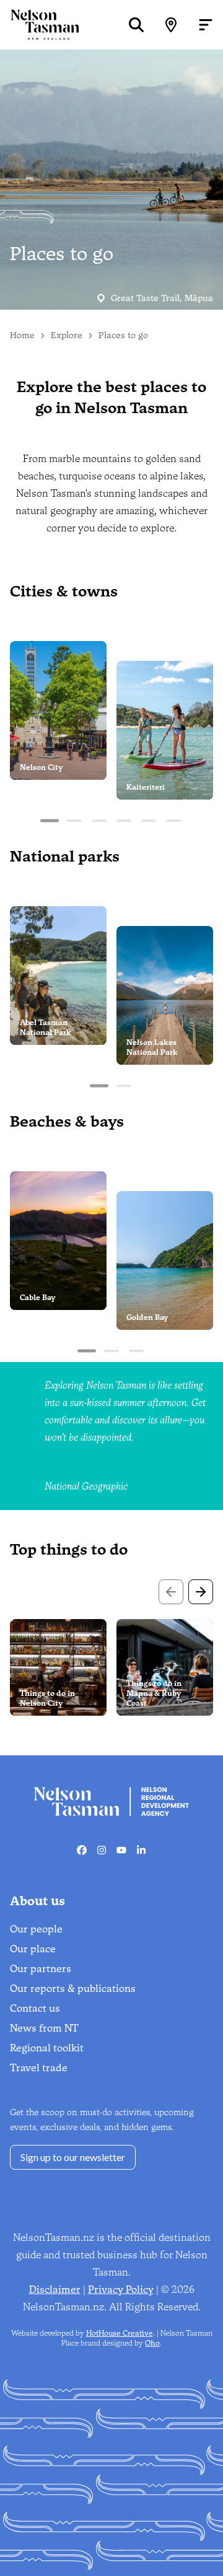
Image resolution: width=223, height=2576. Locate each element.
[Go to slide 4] (124, 821)
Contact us (35, 2008)
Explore (67, 335)
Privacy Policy (121, 2290)
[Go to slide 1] (50, 821)
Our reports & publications (73, 1989)
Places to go (123, 335)
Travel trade (39, 2068)
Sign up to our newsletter (73, 2157)
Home (22, 335)
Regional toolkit (47, 2048)
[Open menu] (206, 25)
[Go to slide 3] (99, 821)
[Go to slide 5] (149, 821)
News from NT (44, 2028)
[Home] (40, 24)
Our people (36, 1929)
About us (37, 1901)
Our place (33, 1949)
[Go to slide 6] (173, 821)
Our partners (41, 1969)
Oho (152, 2343)
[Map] (171, 25)
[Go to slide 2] (74, 821)
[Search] (136, 25)
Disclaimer (55, 2290)
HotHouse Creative (120, 2333)
